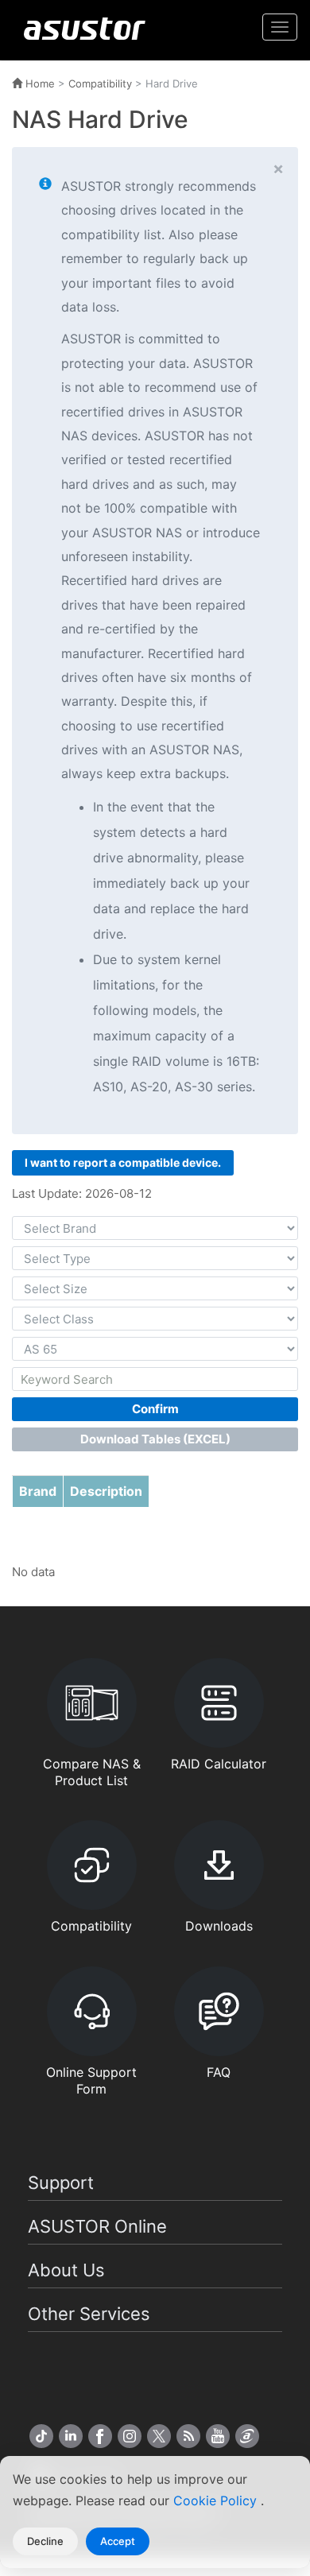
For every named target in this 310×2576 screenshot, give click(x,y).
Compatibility (100, 83)
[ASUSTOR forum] (247, 2436)
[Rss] (188, 2436)
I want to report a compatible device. (123, 1162)
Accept (118, 2541)
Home (39, 83)
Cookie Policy (217, 2500)
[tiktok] (41, 2436)
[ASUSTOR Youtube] (218, 2436)
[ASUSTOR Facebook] (100, 2436)
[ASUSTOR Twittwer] (159, 2436)
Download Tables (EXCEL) (155, 1439)
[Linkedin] (71, 2436)
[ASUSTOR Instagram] (130, 2436)
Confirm (155, 1409)
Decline (45, 2541)
